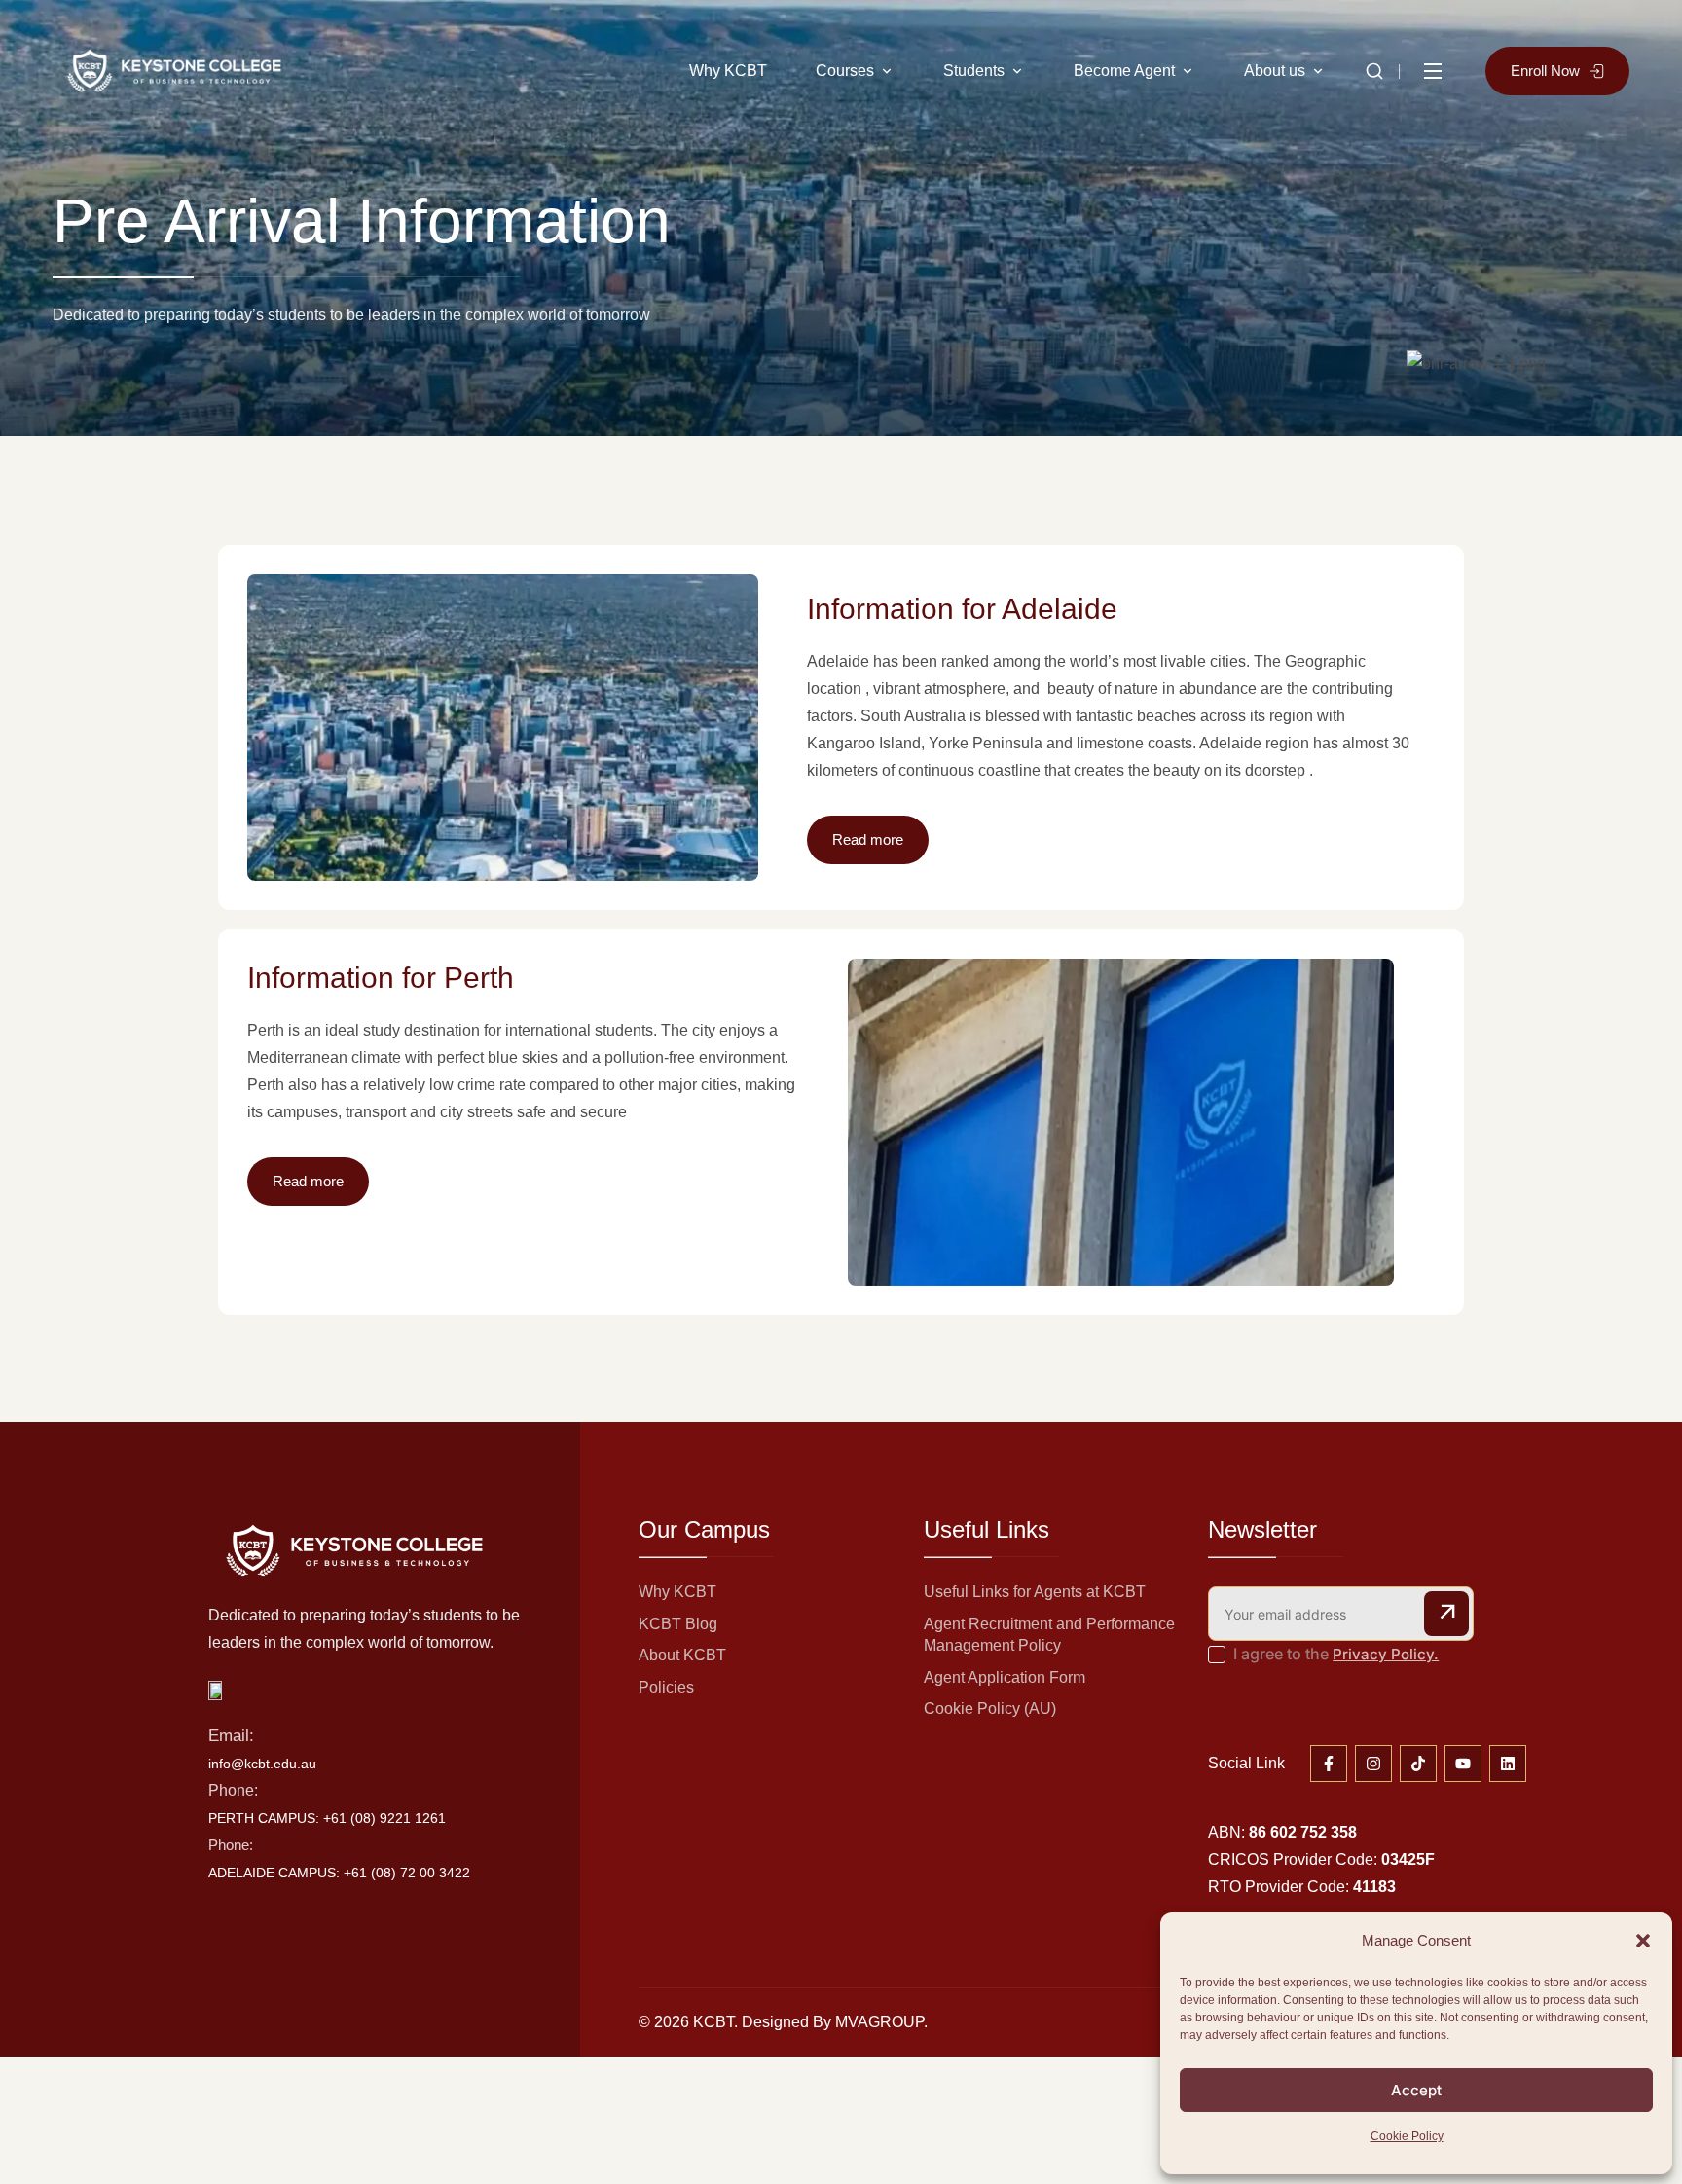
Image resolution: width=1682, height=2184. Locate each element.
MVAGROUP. (881, 2022)
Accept (1416, 2090)
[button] (1643, 1941)
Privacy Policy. (1386, 1654)
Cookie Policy (1407, 2136)
